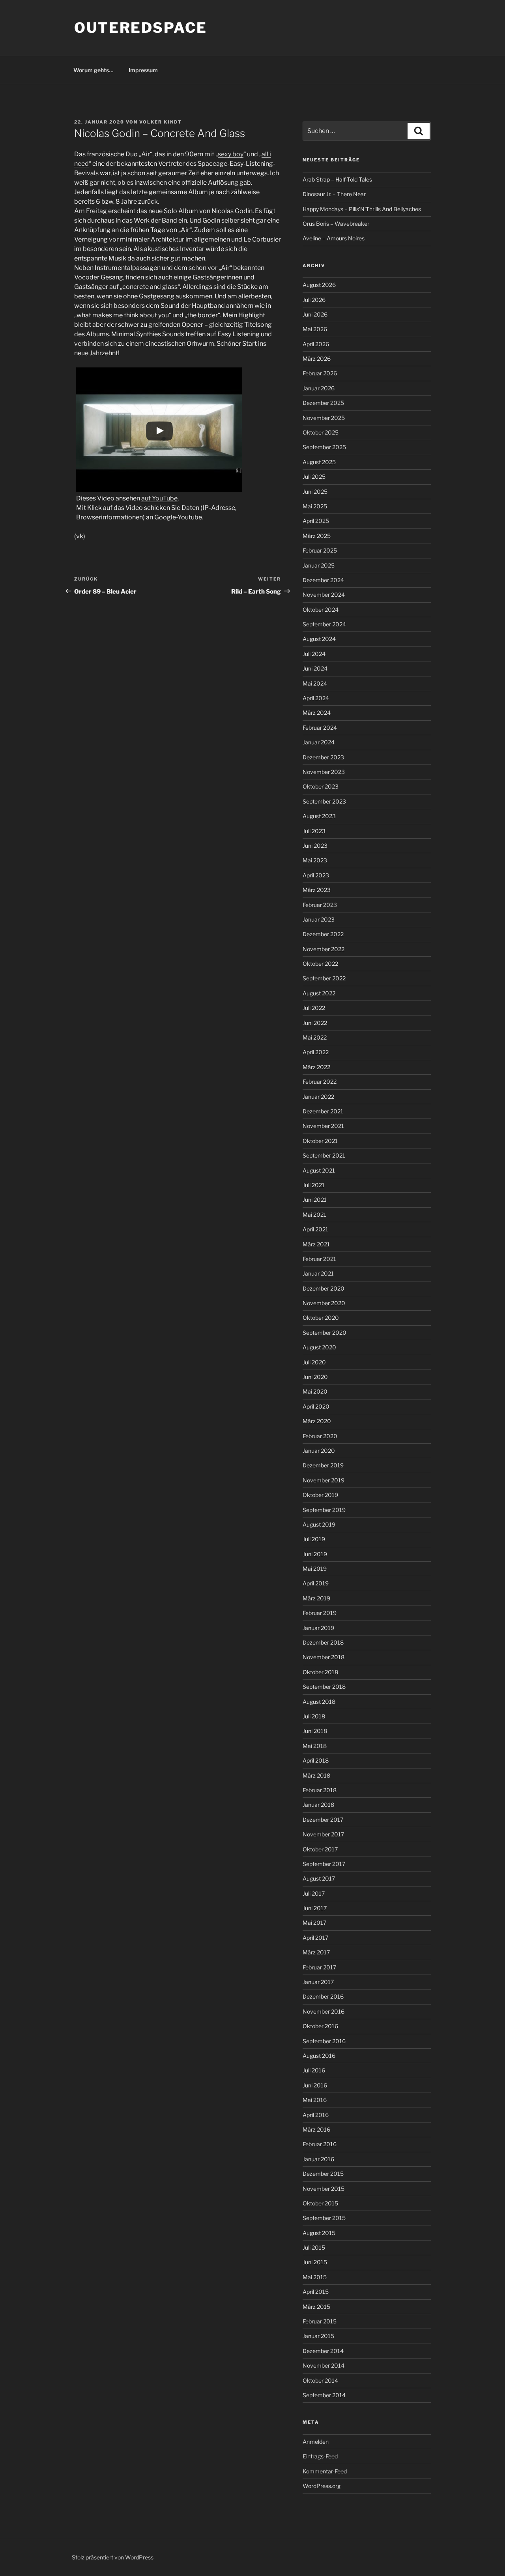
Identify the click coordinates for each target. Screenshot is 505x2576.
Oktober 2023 (321, 786)
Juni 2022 (315, 1023)
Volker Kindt (161, 122)
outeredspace (141, 28)
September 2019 (324, 1510)
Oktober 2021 (320, 1141)
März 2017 (316, 1952)
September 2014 (324, 2395)
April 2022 (316, 1052)
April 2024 (316, 698)
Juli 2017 (314, 1893)
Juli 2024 (314, 654)
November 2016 (324, 2011)
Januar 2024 (319, 742)
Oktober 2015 (320, 2203)
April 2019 (316, 1583)
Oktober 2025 (321, 432)
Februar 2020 (320, 1436)
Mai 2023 (315, 860)
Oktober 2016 (320, 2026)
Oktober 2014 (320, 2380)
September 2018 (324, 1687)
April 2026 (316, 344)
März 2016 (316, 2129)
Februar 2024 (320, 728)
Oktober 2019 (320, 1495)
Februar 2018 (320, 1790)
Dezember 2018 (323, 1642)
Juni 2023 (315, 846)
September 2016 (324, 2041)
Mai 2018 (315, 1746)
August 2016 (319, 2056)
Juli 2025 (314, 477)
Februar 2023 (320, 905)
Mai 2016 (315, 2100)
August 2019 (319, 1524)
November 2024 (324, 595)
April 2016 (316, 2115)
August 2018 (319, 1702)
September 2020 (325, 1333)
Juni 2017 (315, 1908)
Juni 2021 (315, 1200)
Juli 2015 (314, 2247)
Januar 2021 (318, 1273)
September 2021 (324, 1155)
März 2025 (317, 536)
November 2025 (324, 418)
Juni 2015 (315, 2262)
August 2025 (319, 462)
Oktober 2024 (321, 610)
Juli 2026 (314, 300)
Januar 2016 (318, 2159)
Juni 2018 (315, 1731)
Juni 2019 (315, 1554)
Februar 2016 (320, 2144)
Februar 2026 (320, 373)
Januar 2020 (319, 1451)
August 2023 (319, 816)
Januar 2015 (318, 2336)
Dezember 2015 (323, 2174)
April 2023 (316, 875)
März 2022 (316, 1067)
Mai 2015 (315, 2277)
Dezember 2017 (323, 1820)
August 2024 (319, 639)
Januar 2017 (318, 1982)
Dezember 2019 (323, 1465)
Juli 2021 (314, 1185)
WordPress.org (322, 2486)
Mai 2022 (315, 1037)
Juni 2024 (315, 668)
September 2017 (324, 1864)
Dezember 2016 (323, 1996)
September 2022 (324, 978)
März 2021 (316, 1244)
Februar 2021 (319, 1259)
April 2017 (315, 1938)
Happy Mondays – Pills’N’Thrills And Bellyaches (362, 209)
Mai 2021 (314, 1215)
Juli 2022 (314, 1008)
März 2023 (317, 890)
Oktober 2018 (320, 1672)
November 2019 (324, 1480)
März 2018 (316, 1775)
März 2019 (316, 1598)
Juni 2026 (315, 314)
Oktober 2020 (321, 1318)
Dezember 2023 (323, 757)
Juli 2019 (314, 1539)
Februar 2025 (320, 550)
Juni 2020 (315, 1377)
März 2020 (317, 1421)
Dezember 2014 (323, 2351)
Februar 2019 (320, 1613)
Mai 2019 (315, 1569)
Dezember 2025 (323, 403)
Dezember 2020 (324, 1288)
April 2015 (316, 2292)
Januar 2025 (319, 565)
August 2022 (319, 993)
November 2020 (324, 1303)
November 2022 (324, 949)
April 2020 (316, 1406)
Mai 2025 (315, 506)
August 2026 (319, 285)
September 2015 (324, 2218)
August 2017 (319, 1878)
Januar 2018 (318, 1805)
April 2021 (315, 1229)
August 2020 (319, 1347)
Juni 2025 (315, 492)
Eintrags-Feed (320, 2456)
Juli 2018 (314, 1716)
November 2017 (323, 1834)
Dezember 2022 (323, 934)
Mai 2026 (315, 329)
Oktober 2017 (320, 1849)
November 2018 (324, 1657)
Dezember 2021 (323, 1111)
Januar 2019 (318, 1628)
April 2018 (316, 1760)
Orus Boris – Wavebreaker (336, 224)
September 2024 (324, 624)
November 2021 (323, 1126)
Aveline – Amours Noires (334, 238)
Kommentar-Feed (325, 2471)
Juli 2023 (314, 831)
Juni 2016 (315, 2085)
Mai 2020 (315, 1391)
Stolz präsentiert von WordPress (113, 2557)
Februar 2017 (319, 1967)
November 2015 (324, 2189)
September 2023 (324, 801)
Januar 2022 (318, 1097)
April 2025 (316, 521)
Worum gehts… (94, 70)
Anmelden (316, 2442)
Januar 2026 (319, 388)
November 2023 (324, 772)
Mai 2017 (314, 1923)
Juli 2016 (314, 2070)
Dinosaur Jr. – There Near (334, 194)
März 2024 (317, 713)
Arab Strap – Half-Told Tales (337, 179)
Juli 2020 (314, 1362)
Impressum (143, 70)
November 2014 (324, 2365)
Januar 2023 (319, 919)
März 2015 (316, 2307)
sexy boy (231, 154)
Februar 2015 (320, 2321)
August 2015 (319, 2233)
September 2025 (324, 447)
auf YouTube (159, 498)
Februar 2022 (320, 1082)
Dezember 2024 (323, 580)
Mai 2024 (315, 683)
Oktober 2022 (320, 964)
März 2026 (317, 359)
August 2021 (319, 1170)
